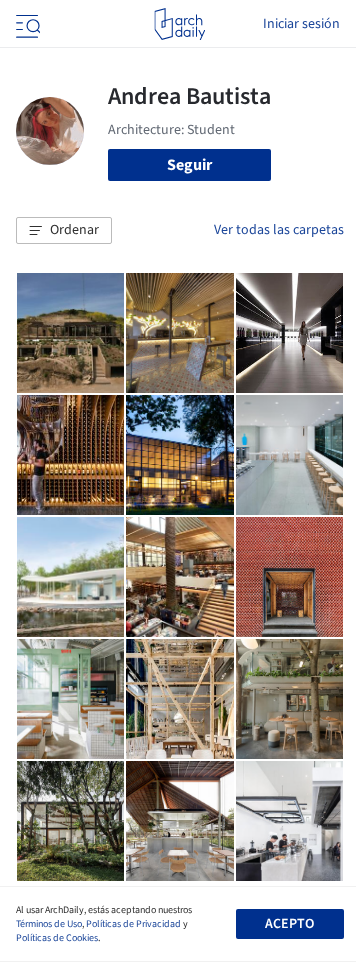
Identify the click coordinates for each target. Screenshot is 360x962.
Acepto (289, 924)
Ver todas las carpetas (279, 230)
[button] (64, 231)
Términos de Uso (49, 924)
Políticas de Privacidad (133, 924)
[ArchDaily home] (179, 24)
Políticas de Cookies (57, 938)
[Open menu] (26, 24)
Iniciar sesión (301, 24)
